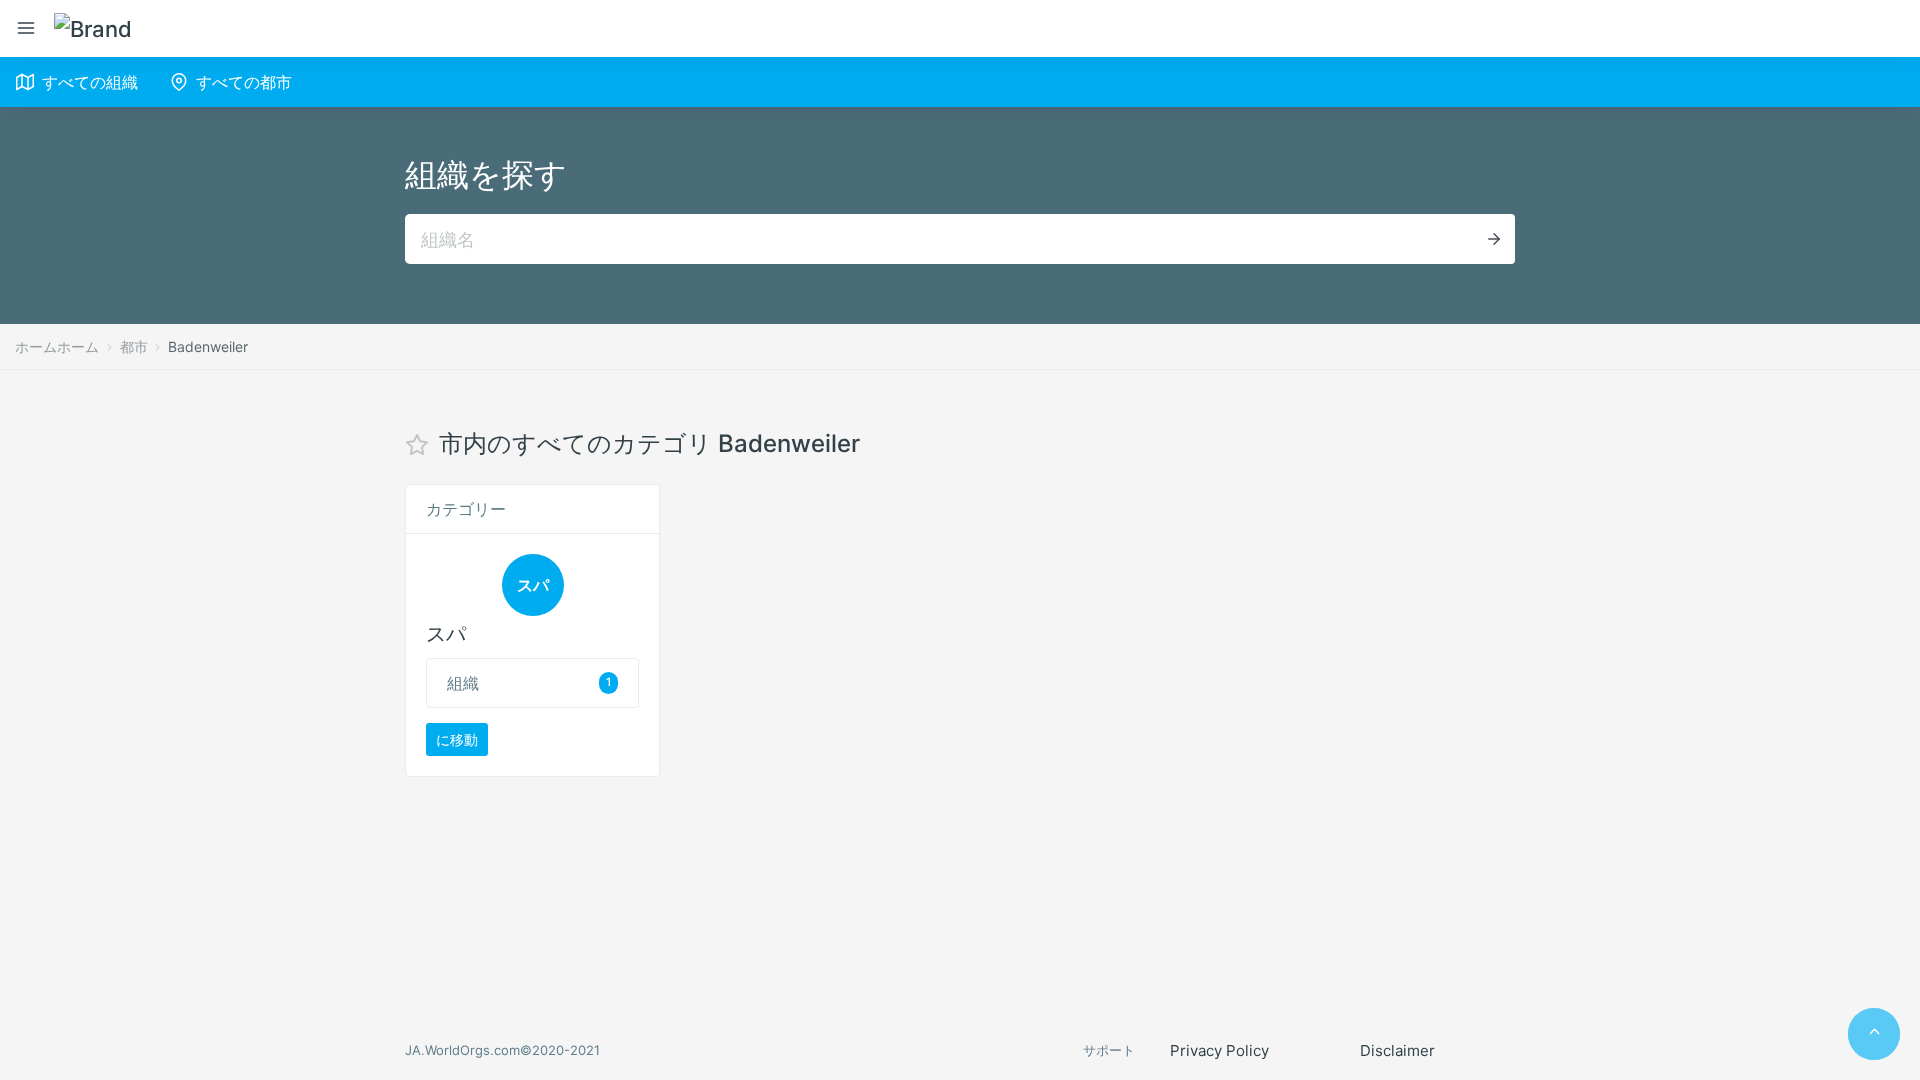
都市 (134, 346)
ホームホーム (57, 346)
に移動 (457, 739)
